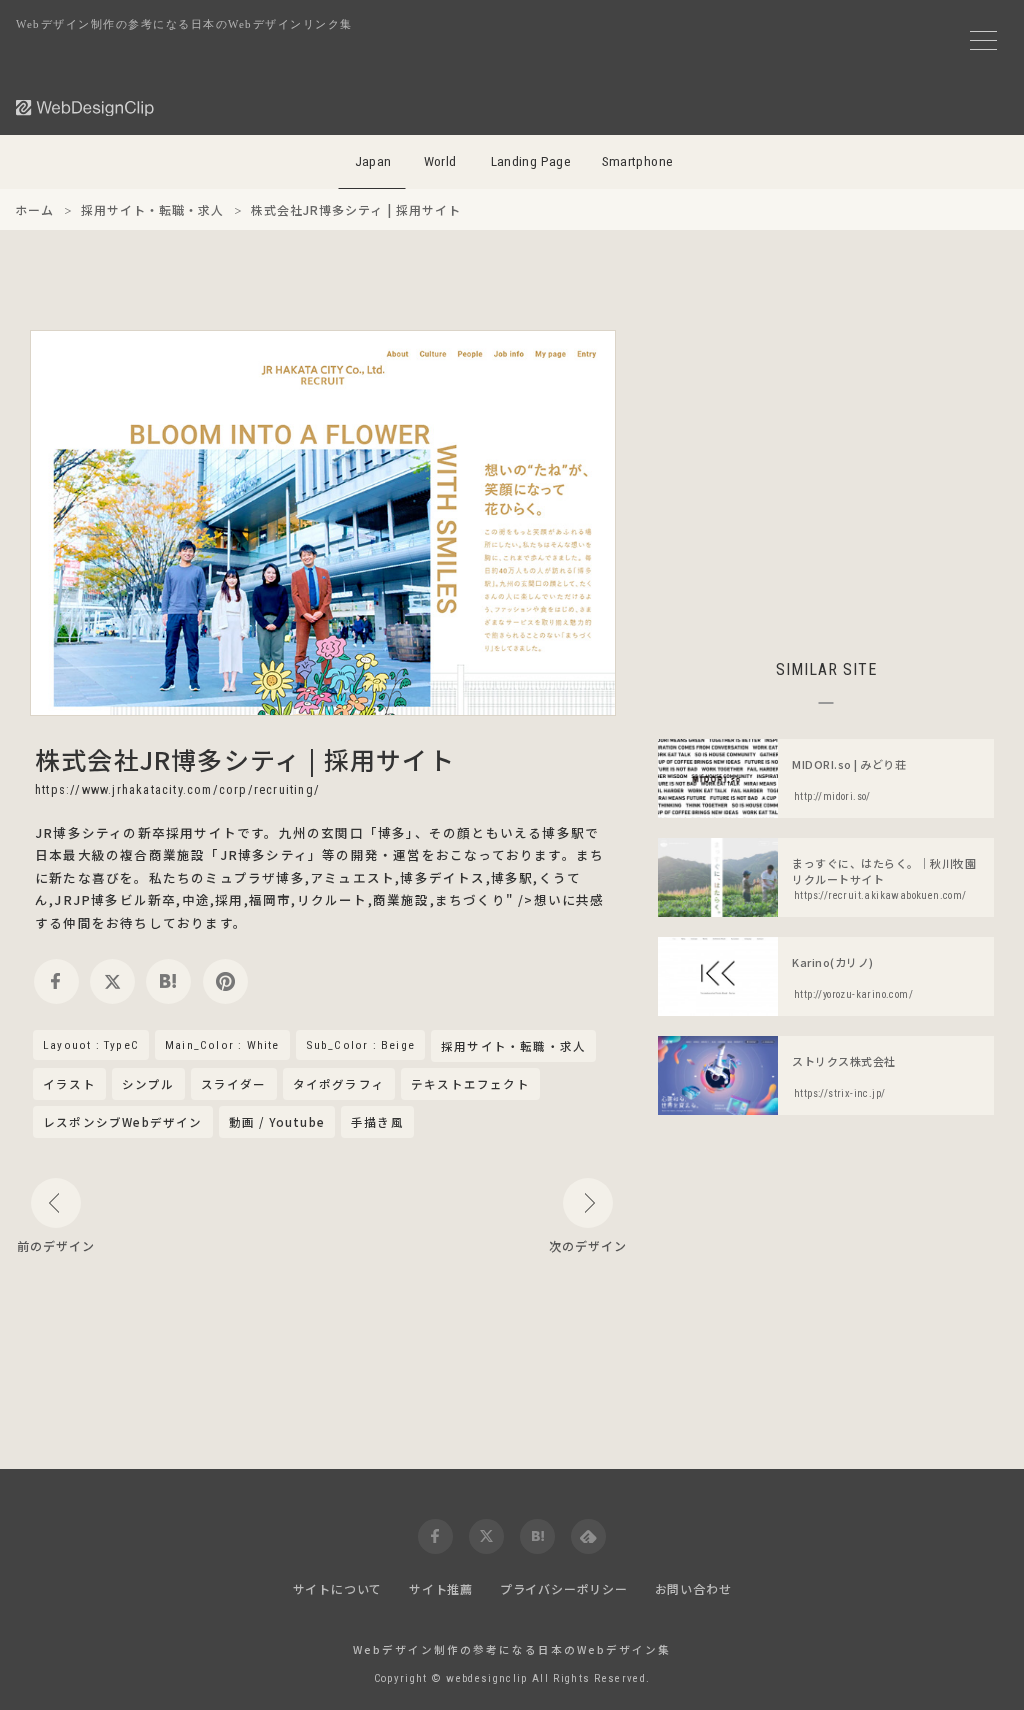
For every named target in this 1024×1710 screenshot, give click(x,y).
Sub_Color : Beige (360, 1045)
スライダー (234, 1084)
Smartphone (638, 161)
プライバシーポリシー (564, 1588)
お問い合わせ (693, 1588)
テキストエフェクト (470, 1084)
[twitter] (112, 981)
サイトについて (338, 1588)
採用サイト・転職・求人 (513, 1047)
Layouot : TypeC (91, 1045)
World (440, 161)
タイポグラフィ (339, 1084)
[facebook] (56, 981)
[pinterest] (225, 981)
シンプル (148, 1084)
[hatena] (168, 981)
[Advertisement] (826, 470)
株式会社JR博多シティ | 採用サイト (245, 759)
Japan (373, 161)
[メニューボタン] (983, 40)
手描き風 (377, 1122)
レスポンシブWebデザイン (123, 1122)
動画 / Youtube (277, 1122)
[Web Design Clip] (86, 107)
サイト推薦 (441, 1588)
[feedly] (588, 1536)
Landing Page (531, 161)
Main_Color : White (222, 1045)
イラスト (69, 1084)
